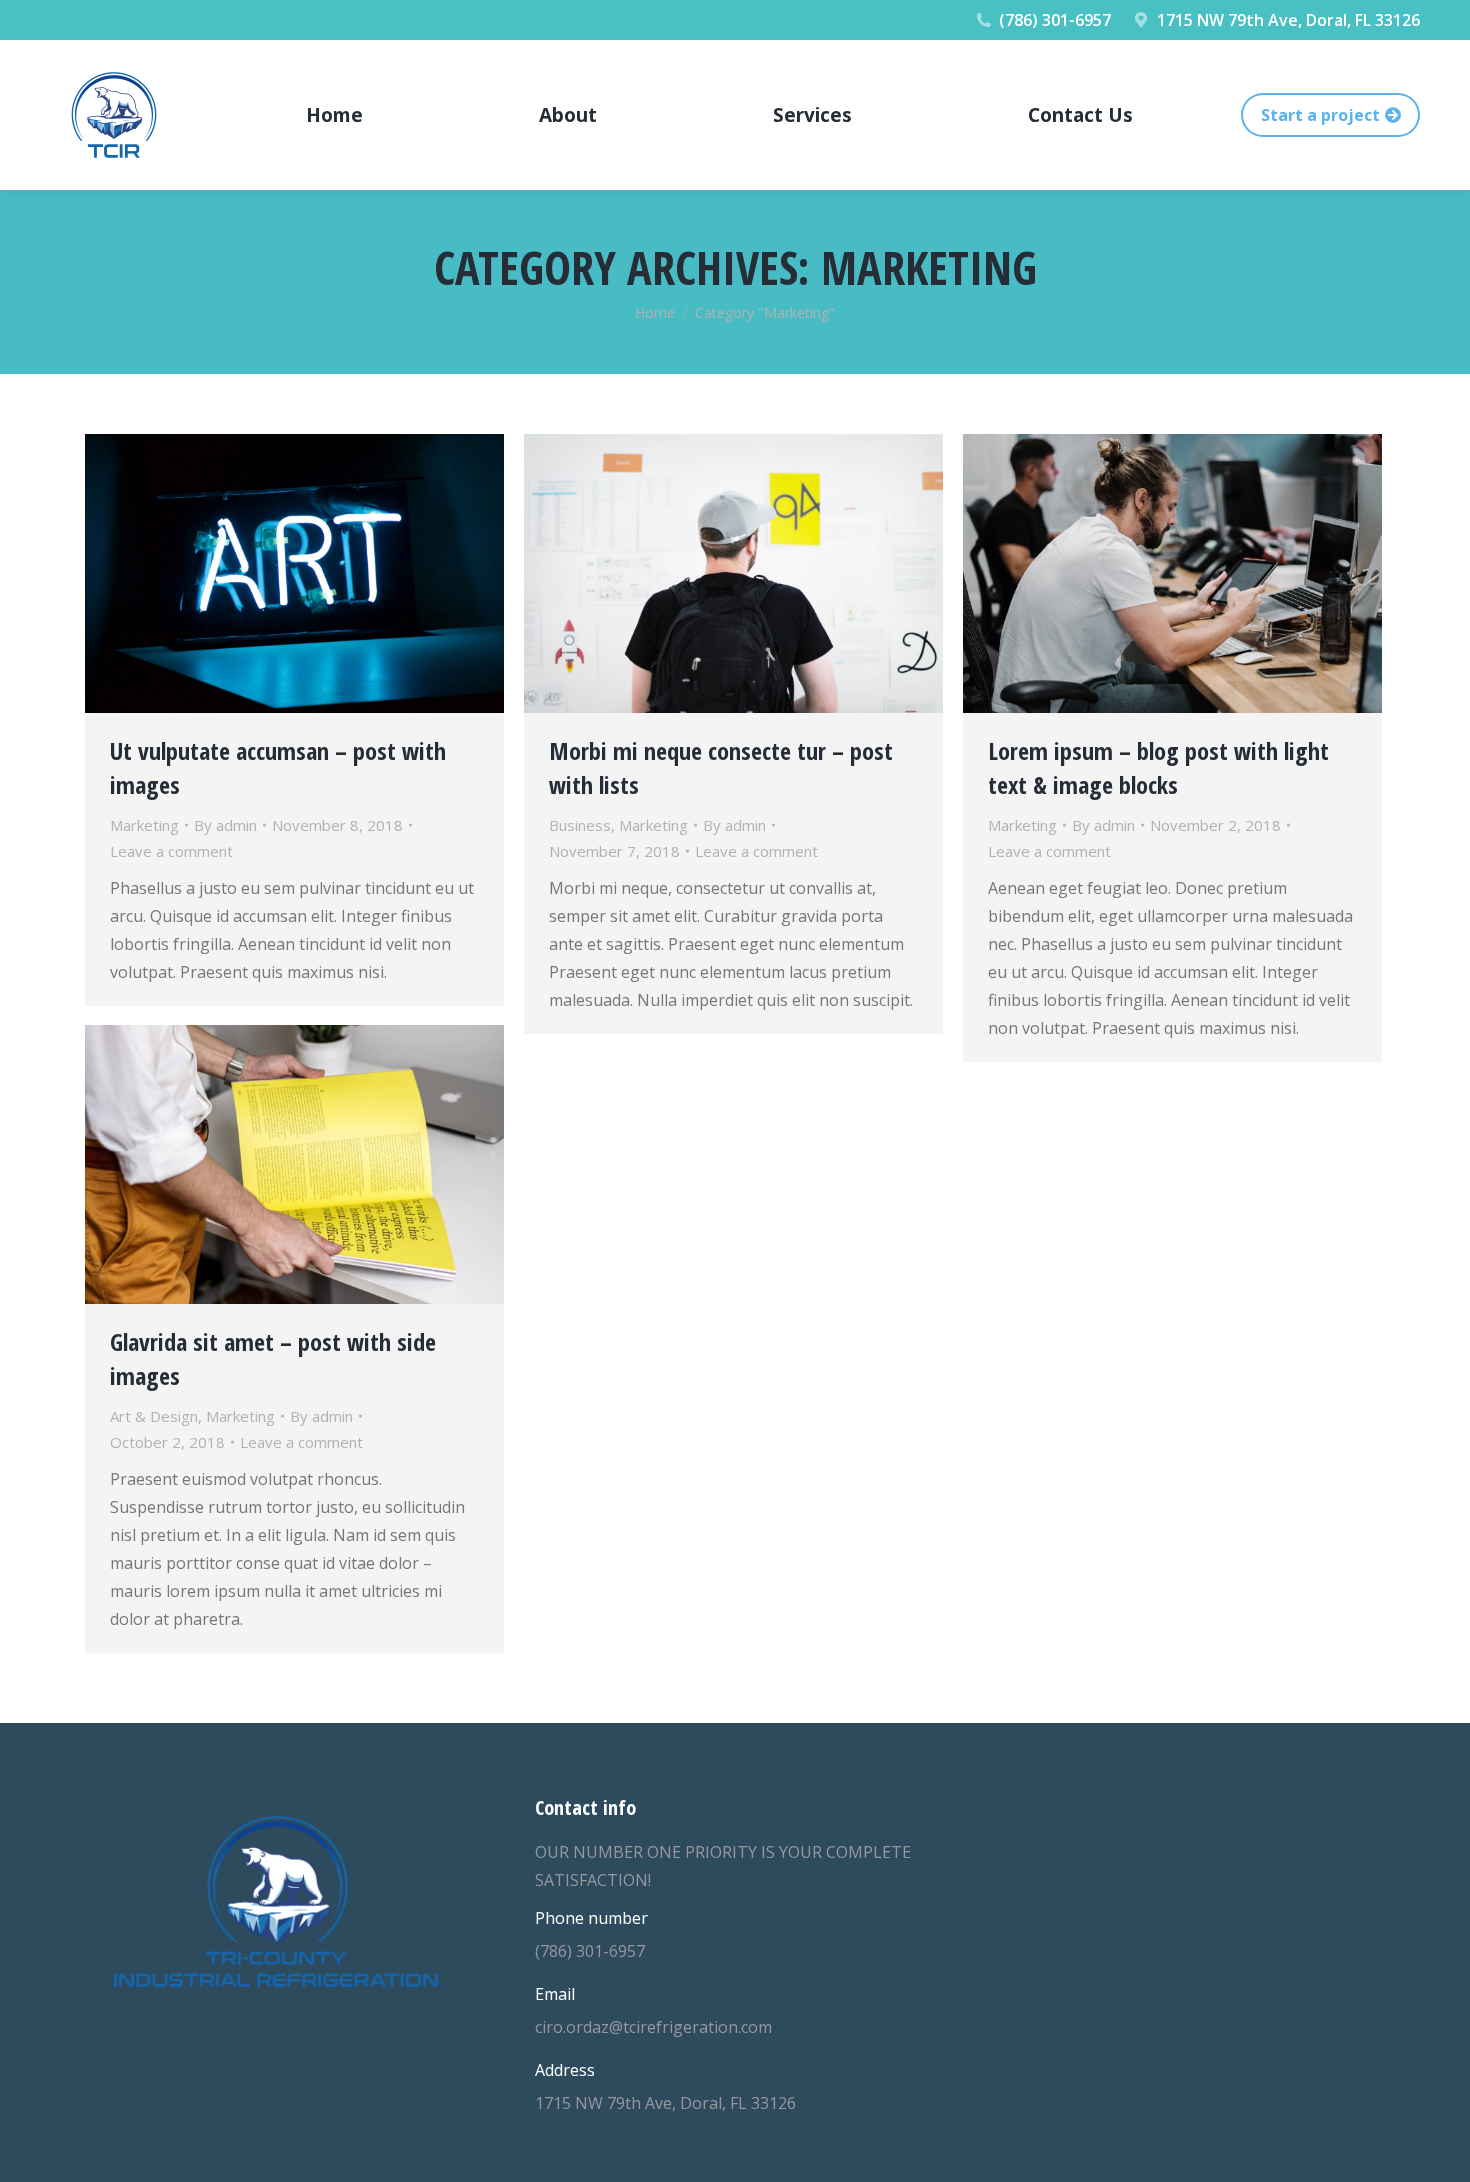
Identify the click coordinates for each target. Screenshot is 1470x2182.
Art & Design (154, 1416)
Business (580, 825)
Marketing (144, 825)
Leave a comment (171, 851)
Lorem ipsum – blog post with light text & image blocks (1158, 767)
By (225, 825)
